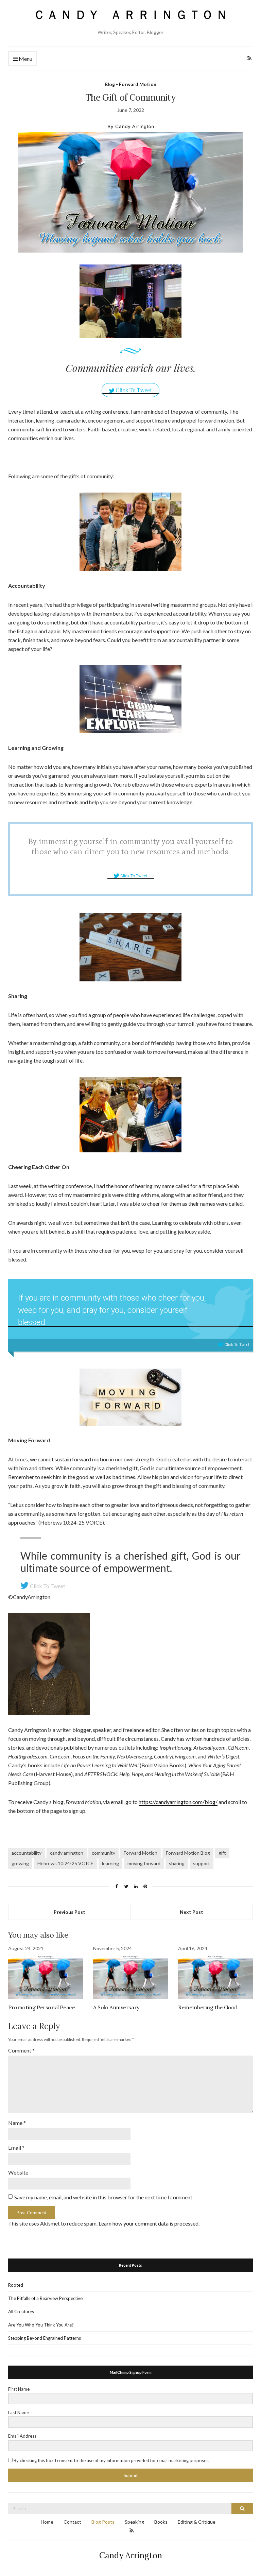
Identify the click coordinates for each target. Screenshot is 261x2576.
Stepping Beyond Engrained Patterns (45, 2338)
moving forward (144, 1863)
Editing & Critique (197, 2522)
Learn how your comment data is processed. (149, 2223)
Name (17, 2123)
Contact (72, 2522)
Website (18, 2172)
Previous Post (69, 1912)
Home (47, 2522)
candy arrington (67, 1853)
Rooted (16, 2285)
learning (110, 1863)
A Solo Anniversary (116, 2007)
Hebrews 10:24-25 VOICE (65, 1863)
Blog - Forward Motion (130, 84)
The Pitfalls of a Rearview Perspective (45, 2298)
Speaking (134, 2522)
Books (161, 2522)
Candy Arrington (131, 2555)
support (202, 1863)
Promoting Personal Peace (41, 2007)
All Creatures (21, 2312)
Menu (25, 59)
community (103, 1853)
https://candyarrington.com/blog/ (178, 1802)
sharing (177, 1863)
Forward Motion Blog (188, 1853)
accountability (27, 1853)
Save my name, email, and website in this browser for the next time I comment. (104, 2197)
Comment (21, 2050)
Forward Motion (141, 1853)
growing (20, 1863)
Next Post (192, 1912)
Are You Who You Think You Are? (41, 2325)
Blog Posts (103, 2522)
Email (16, 2148)
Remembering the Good (208, 2007)
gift (222, 1853)
